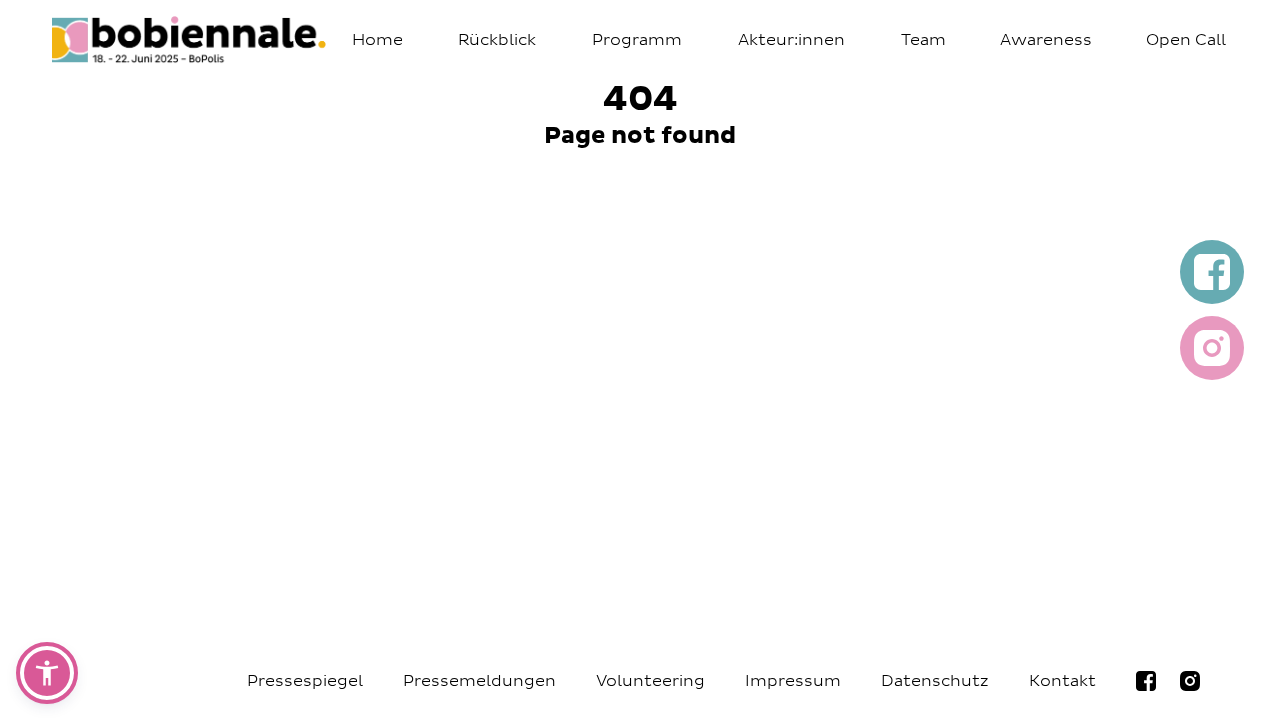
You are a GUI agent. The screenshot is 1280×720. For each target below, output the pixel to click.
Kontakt (1062, 681)
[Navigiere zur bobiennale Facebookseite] (1146, 681)
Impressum (793, 681)
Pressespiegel (305, 681)
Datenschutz (935, 681)
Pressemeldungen (479, 681)
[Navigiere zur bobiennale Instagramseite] (1190, 681)
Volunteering (650, 681)
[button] (47, 673)
